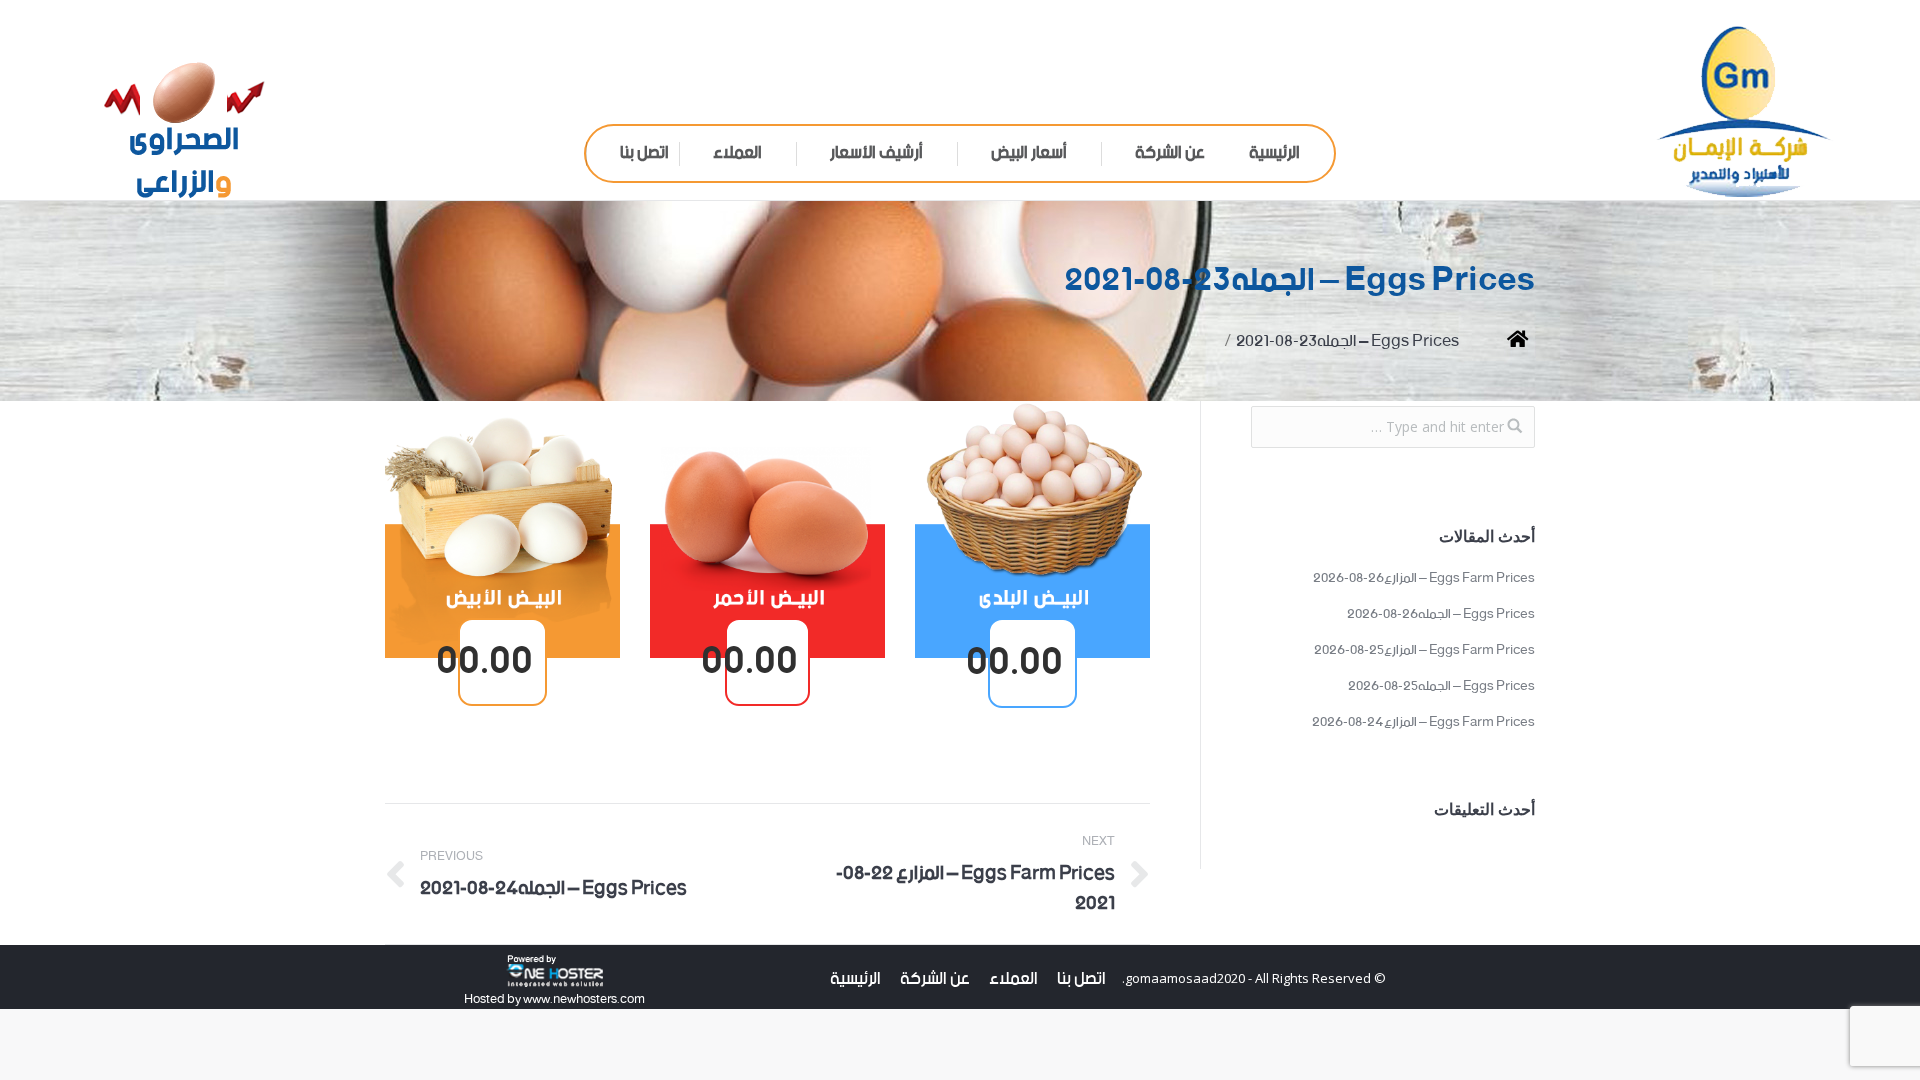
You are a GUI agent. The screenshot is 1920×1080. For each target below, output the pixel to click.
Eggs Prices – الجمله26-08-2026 (1441, 615)
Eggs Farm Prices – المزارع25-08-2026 (1424, 651)
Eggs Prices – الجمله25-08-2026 (1441, 687)
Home (1502, 341)
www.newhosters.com (583, 999)
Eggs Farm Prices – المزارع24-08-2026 (1423, 723)
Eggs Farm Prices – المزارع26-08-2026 (1424, 579)
